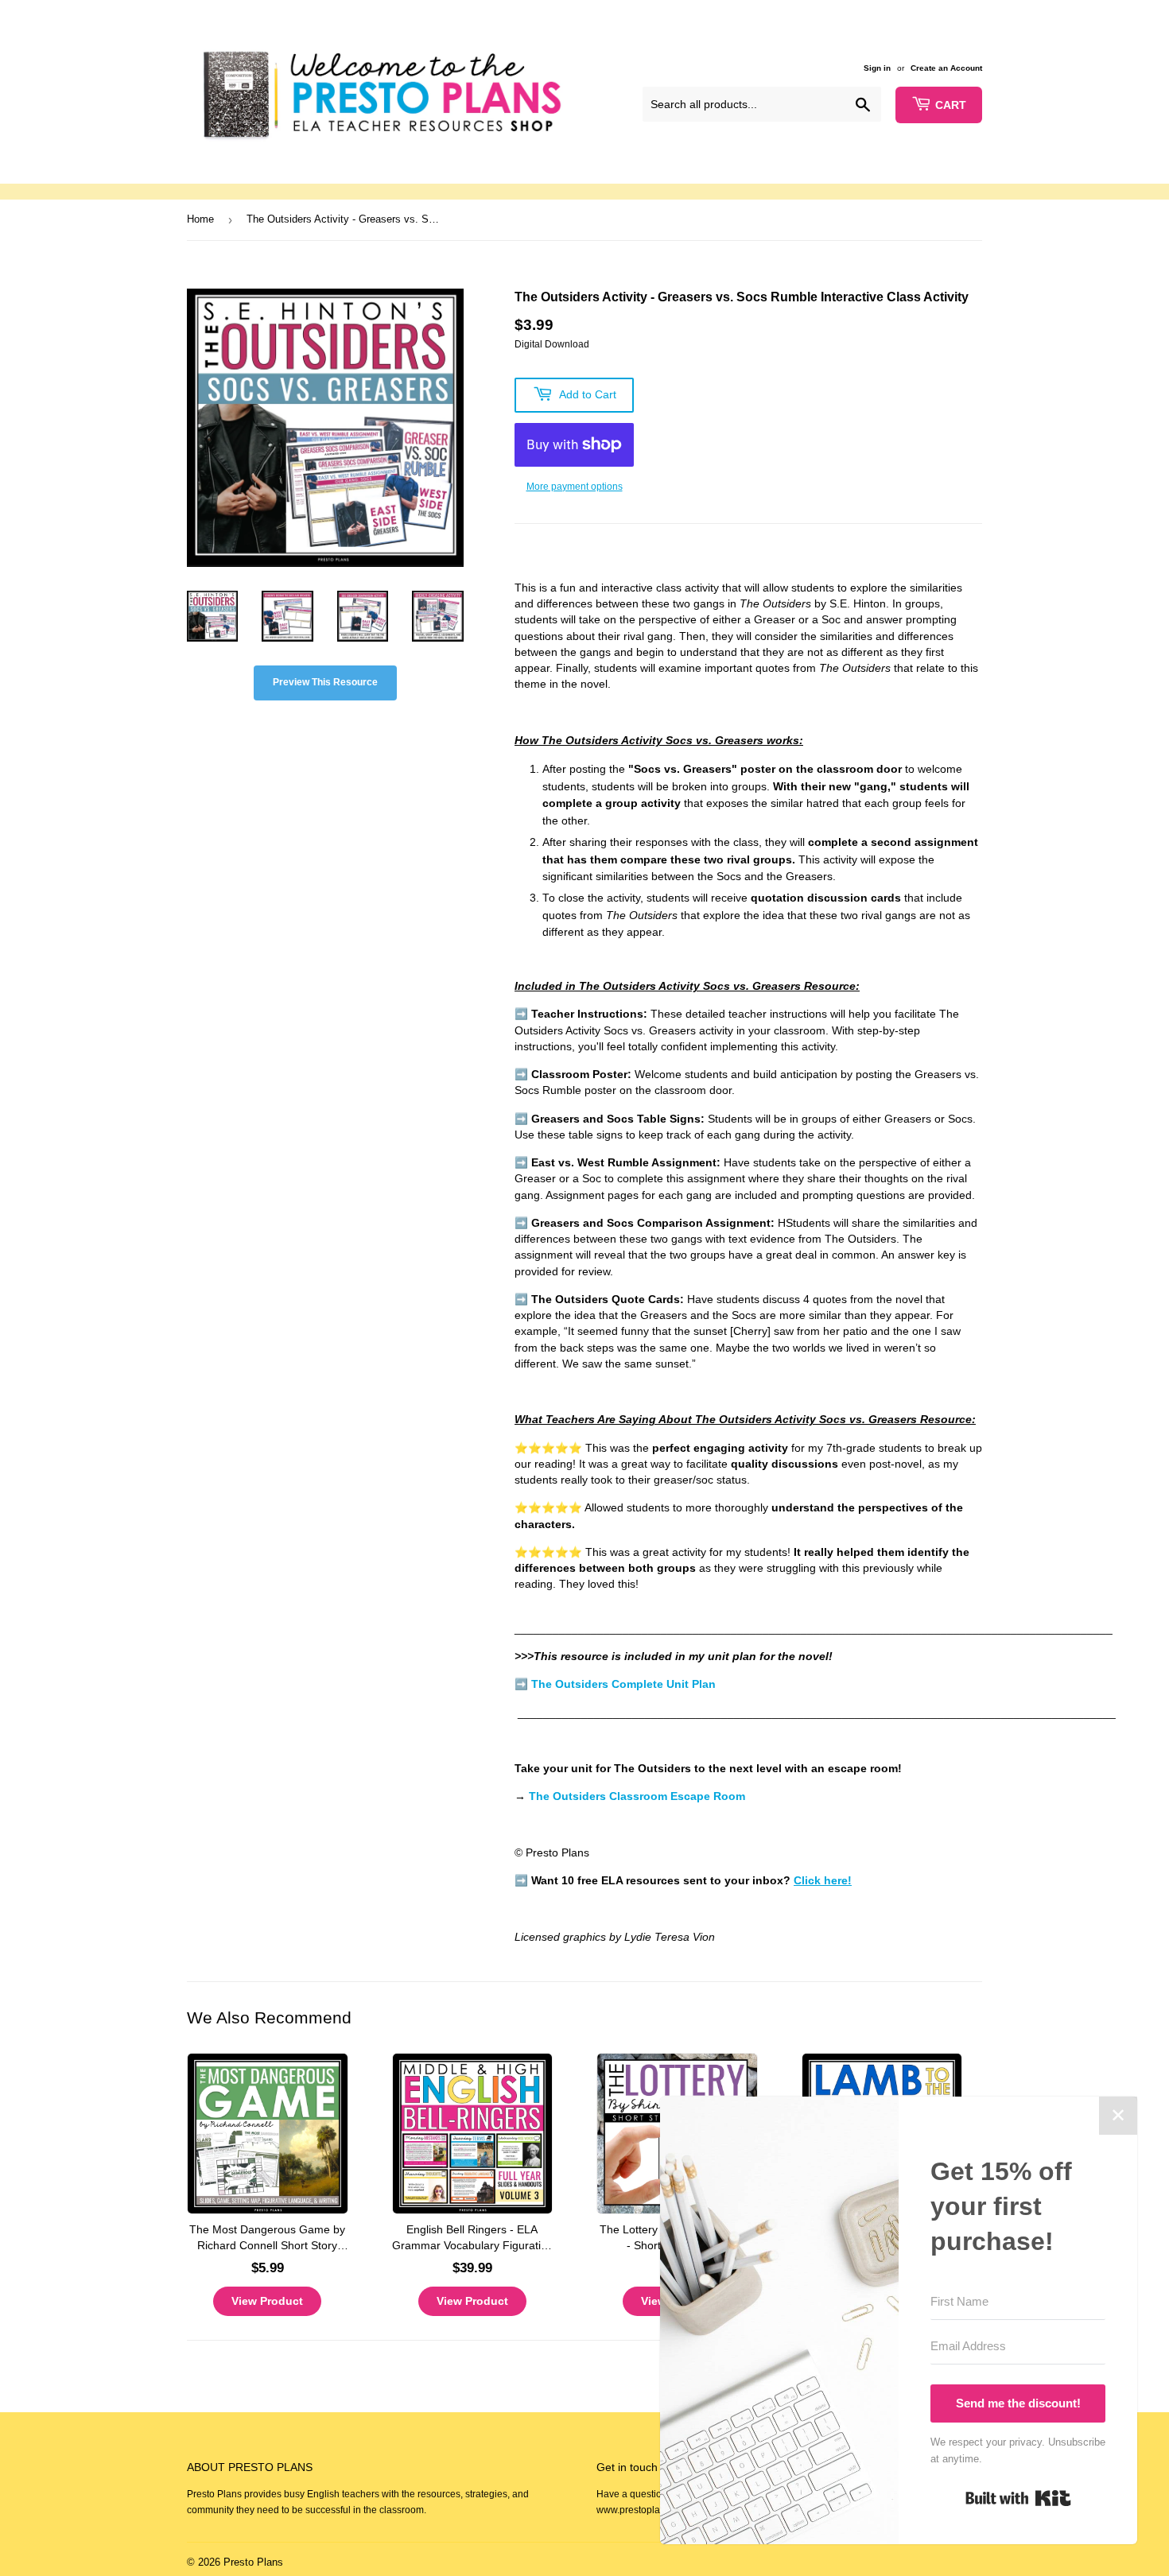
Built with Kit (1018, 2498)
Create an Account (946, 68)
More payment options (575, 487)
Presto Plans (253, 2562)
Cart (951, 105)
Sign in (877, 68)
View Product (267, 2301)
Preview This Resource (325, 682)
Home (200, 219)
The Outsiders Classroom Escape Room (637, 1796)
